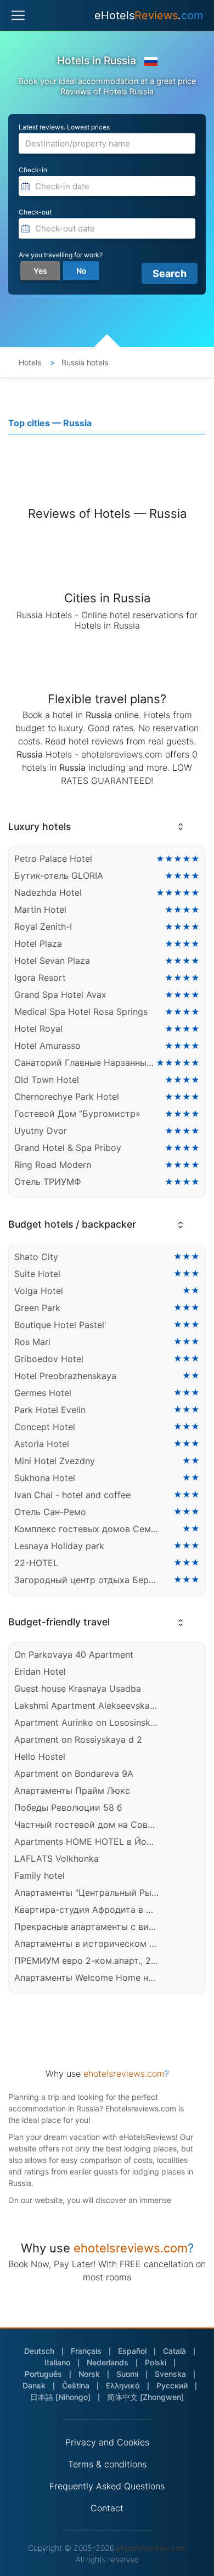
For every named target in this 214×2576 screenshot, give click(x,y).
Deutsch (39, 2351)
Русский (172, 2385)
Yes (40, 271)
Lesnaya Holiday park (59, 1546)
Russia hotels (84, 362)
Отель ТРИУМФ (48, 1182)
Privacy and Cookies (107, 2442)
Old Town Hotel (47, 1080)
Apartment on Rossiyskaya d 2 (78, 1739)
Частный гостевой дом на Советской (87, 1824)
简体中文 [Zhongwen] (145, 2397)
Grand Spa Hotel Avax (60, 995)
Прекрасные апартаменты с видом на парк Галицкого (87, 1927)
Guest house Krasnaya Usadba (78, 1688)
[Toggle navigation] (18, 15)
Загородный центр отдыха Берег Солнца (87, 1580)
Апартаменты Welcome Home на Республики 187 (87, 1978)
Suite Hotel (37, 1274)
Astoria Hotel (42, 1444)
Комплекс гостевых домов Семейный (87, 1529)
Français (86, 2351)
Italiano (57, 2362)
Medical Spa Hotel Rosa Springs (81, 1012)
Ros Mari (32, 1342)
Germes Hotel (43, 1393)
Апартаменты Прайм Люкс (72, 1790)
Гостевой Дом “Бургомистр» (77, 1114)
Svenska (170, 2374)
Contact (107, 2508)
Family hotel (40, 1875)
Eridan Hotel (40, 1671)
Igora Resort (40, 978)
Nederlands (108, 2362)
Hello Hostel (40, 1756)
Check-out (35, 212)
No (81, 271)
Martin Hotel (40, 909)
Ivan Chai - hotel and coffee (72, 1495)
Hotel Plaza (38, 944)
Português (43, 2374)
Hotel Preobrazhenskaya (65, 1376)
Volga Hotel (39, 1291)
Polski (156, 2362)
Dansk (34, 2385)
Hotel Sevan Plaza (52, 961)
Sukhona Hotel (45, 1478)
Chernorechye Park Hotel (67, 1097)
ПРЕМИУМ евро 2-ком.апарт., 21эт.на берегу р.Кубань (87, 1961)
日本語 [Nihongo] (60, 2397)
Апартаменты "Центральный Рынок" (87, 1893)
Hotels (30, 362)
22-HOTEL (36, 1563)
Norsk (89, 2374)
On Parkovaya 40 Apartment (74, 1654)
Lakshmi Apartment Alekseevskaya (87, 1705)
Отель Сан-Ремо (50, 1512)
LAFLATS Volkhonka (57, 1858)
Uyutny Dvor (41, 1131)
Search (170, 273)
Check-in (33, 170)
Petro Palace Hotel (53, 858)
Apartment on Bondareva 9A (74, 1773)
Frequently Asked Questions (107, 2486)
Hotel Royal (38, 1029)
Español (132, 2351)
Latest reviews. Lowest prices (64, 127)
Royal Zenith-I (43, 927)
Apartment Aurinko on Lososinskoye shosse (87, 1722)
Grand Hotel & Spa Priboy (68, 1148)
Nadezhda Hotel (48, 892)
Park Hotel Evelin (50, 1410)
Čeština (76, 2385)
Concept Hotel (45, 1427)
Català (174, 2351)
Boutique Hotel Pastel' (60, 1325)
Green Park (37, 1308)
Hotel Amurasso (47, 1046)
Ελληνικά (123, 2385)
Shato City (36, 1257)
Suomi (127, 2374)
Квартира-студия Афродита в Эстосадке (87, 1910)
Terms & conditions (107, 2464)
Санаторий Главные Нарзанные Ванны (85, 1063)
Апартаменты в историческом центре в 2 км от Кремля (87, 1944)
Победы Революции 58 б (68, 1807)
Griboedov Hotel (49, 1359)
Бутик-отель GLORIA (59, 875)
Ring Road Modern (53, 1165)
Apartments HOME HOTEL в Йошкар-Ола (87, 1841)
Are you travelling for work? (61, 255)
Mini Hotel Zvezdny (55, 1461)
